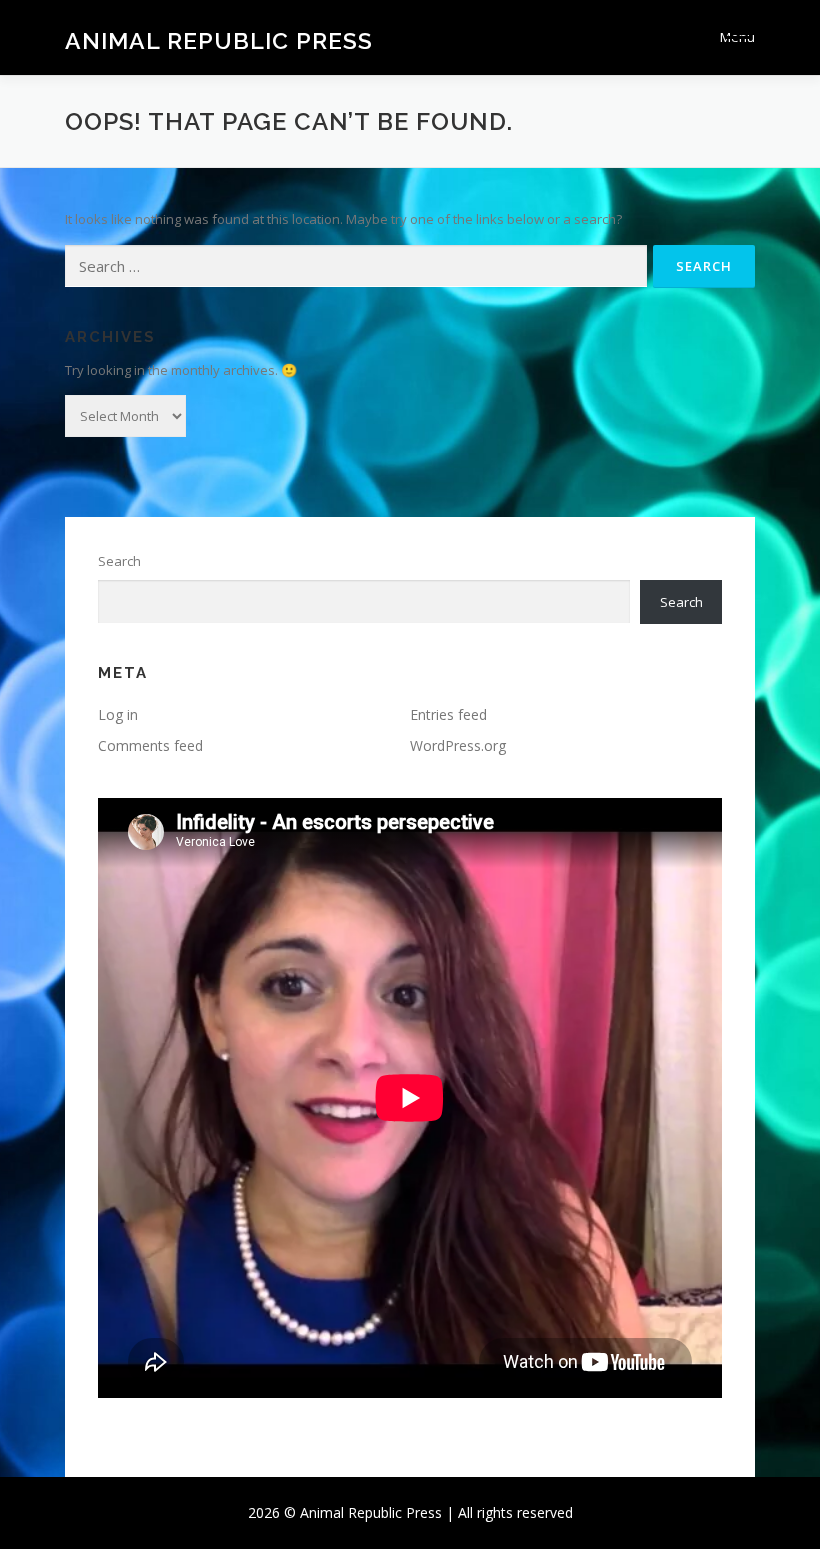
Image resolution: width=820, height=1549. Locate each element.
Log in (118, 714)
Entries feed (448, 714)
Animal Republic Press (219, 39)
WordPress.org (458, 745)
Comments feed (150, 745)
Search (119, 561)
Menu (737, 37)
